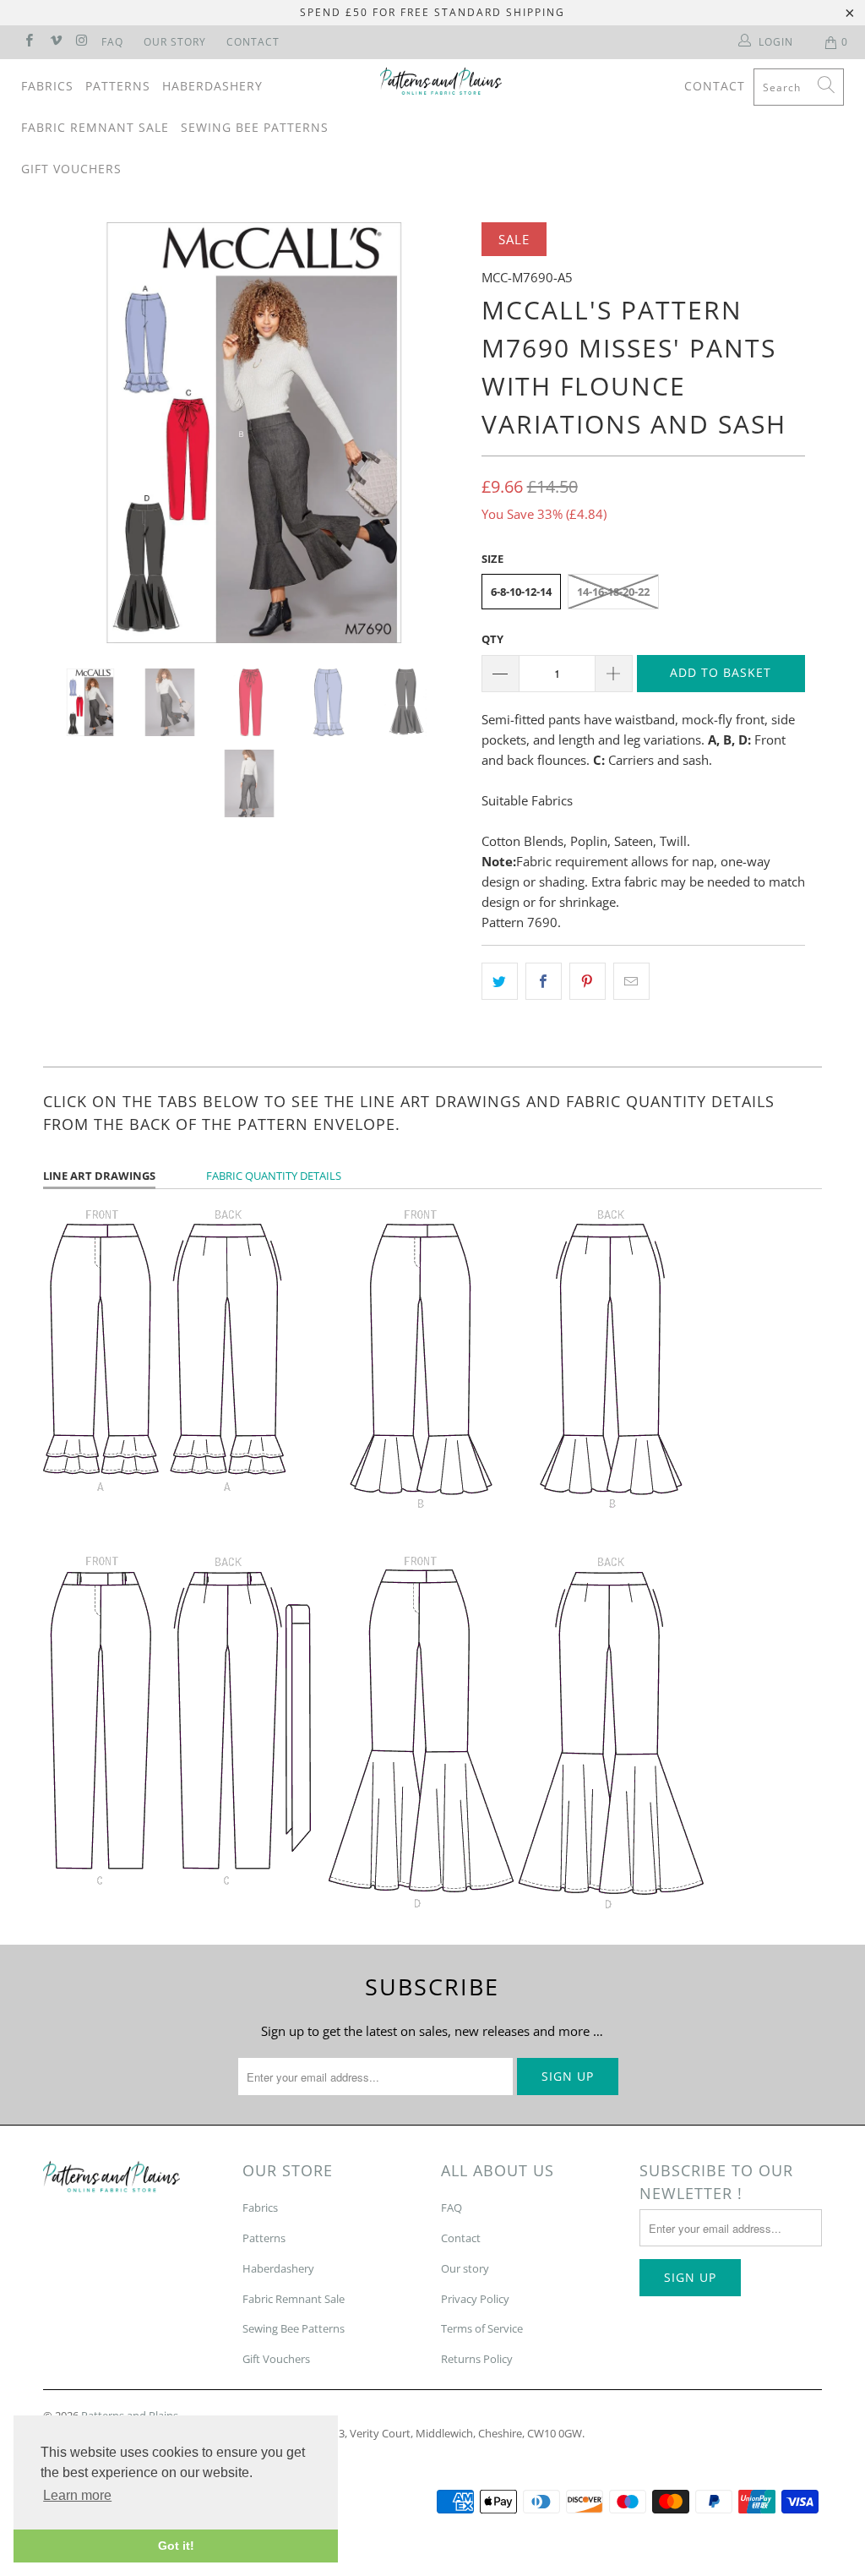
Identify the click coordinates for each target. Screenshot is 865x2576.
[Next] (442, 433)
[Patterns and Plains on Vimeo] (54, 42)
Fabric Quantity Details (274, 1176)
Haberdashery (212, 86)
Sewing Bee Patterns (255, 127)
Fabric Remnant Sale (95, 127)
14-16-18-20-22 (613, 592)
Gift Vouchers (71, 169)
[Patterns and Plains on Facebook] (28, 42)
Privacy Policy (475, 2299)
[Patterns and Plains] (441, 81)
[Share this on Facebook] (544, 981)
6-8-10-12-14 (521, 592)
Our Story (175, 42)
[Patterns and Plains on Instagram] (82, 42)
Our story (465, 2268)
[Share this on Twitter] (500, 981)
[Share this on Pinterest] (588, 981)
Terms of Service (482, 2328)
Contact (253, 42)
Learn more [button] (77, 2495)
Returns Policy (477, 2359)
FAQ (112, 42)
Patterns (118, 86)
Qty (492, 639)
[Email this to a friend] (631, 981)
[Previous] (65, 433)
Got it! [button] (176, 2546)
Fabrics (47, 86)
